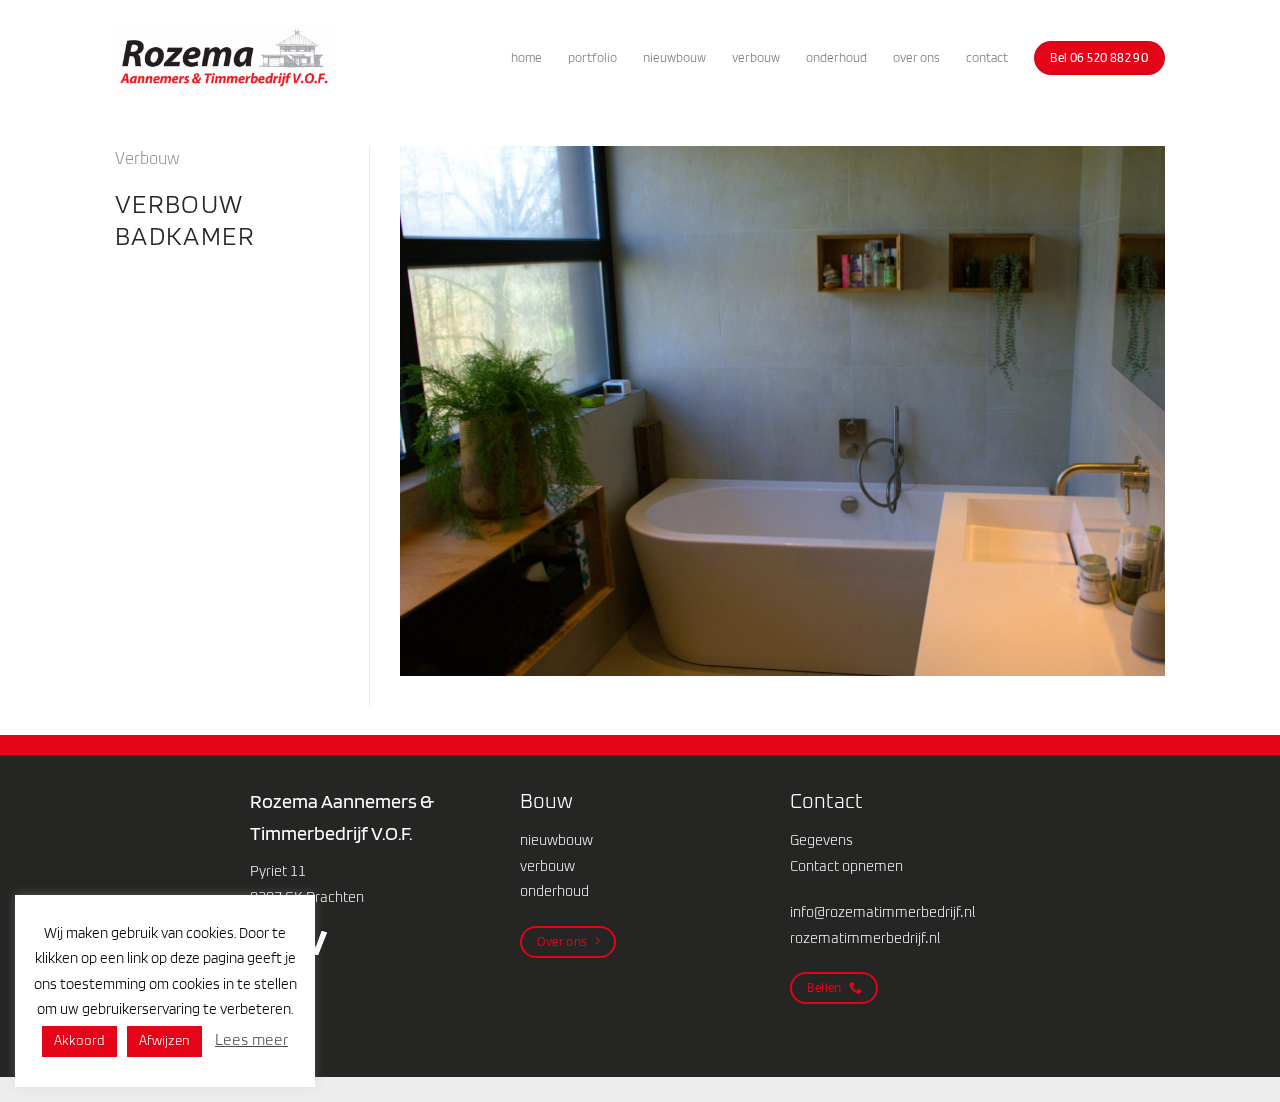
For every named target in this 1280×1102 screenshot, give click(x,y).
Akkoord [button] (79, 1041)
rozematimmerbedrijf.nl (865, 939)
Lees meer (251, 1040)
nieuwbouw (674, 57)
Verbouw (147, 159)
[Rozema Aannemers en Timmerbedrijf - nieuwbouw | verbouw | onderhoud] (223, 58)
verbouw (756, 57)
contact (987, 57)
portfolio (592, 57)
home (526, 57)
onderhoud (836, 57)
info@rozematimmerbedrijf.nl (882, 913)
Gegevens (821, 841)
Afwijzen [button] (164, 1041)
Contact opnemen (846, 867)
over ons (916, 57)
